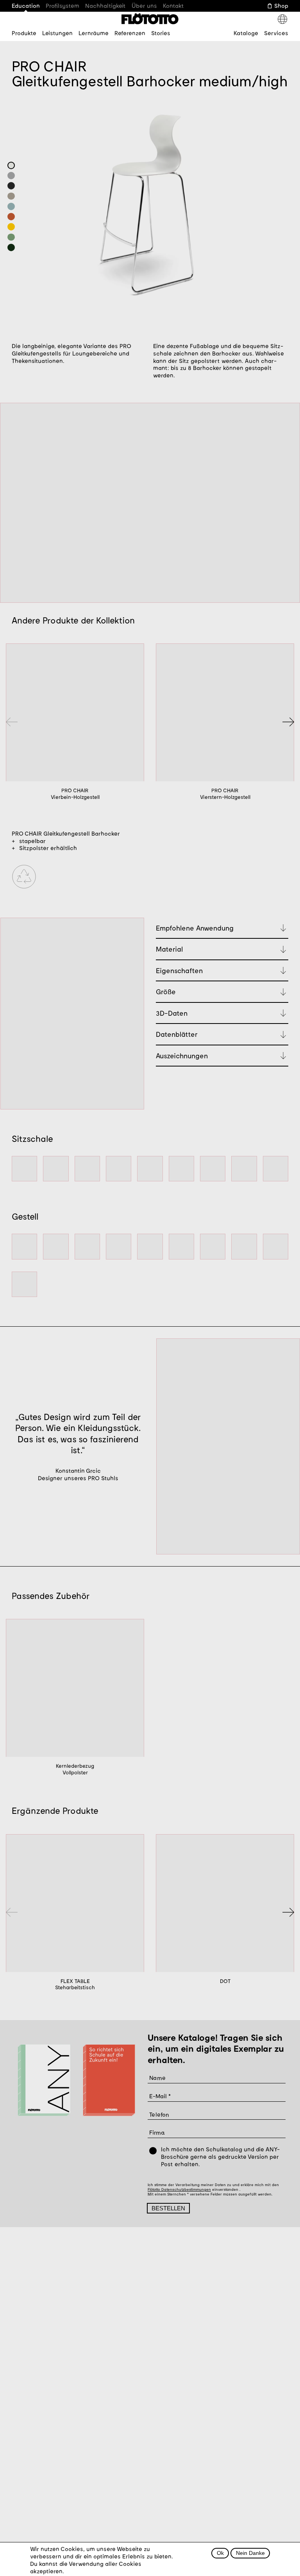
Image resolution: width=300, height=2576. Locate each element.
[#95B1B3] (11, 206)
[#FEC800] (11, 227)
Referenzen (130, 33)
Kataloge (246, 33)
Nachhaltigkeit (105, 5)
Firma (157, 2132)
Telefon (159, 2114)
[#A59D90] (11, 196)
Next (288, 722)
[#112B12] (11, 247)
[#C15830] (11, 216)
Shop (281, 5)
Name (158, 2077)
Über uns (144, 5)
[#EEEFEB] (11, 165)
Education (26, 5)
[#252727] (11, 186)
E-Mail (158, 2096)
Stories (161, 33)
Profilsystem (62, 5)
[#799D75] (11, 237)
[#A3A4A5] (11, 175)
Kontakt (173, 5)
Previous (12, 722)
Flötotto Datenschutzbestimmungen (179, 2189)
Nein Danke (250, 2553)
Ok (220, 2553)
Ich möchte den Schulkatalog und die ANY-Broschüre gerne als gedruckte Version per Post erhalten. (220, 2156)
